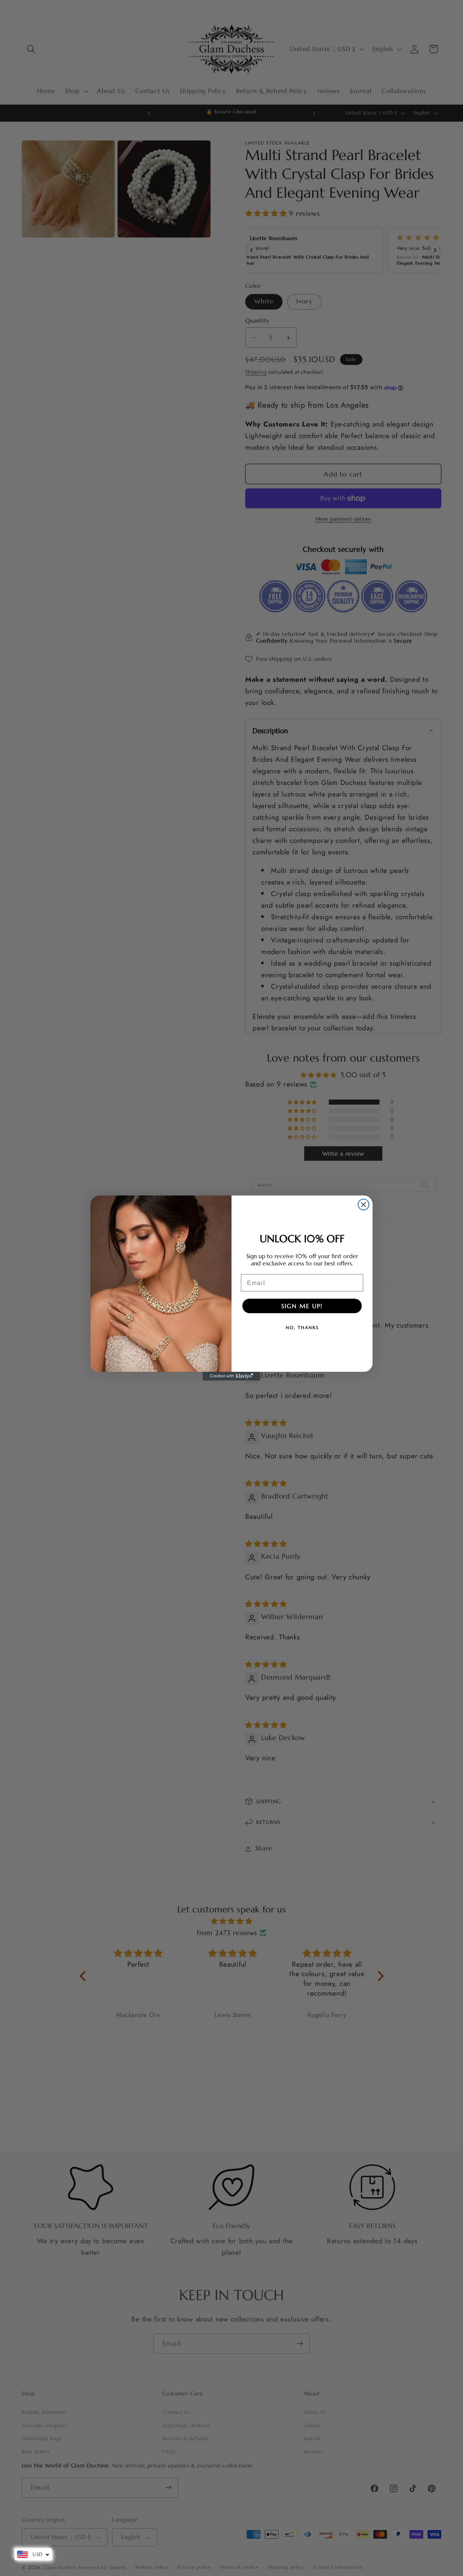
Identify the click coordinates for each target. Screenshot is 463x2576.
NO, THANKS (302, 1327)
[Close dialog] (364, 1205)
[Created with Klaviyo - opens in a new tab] (231, 1376)
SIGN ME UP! (302, 1306)
